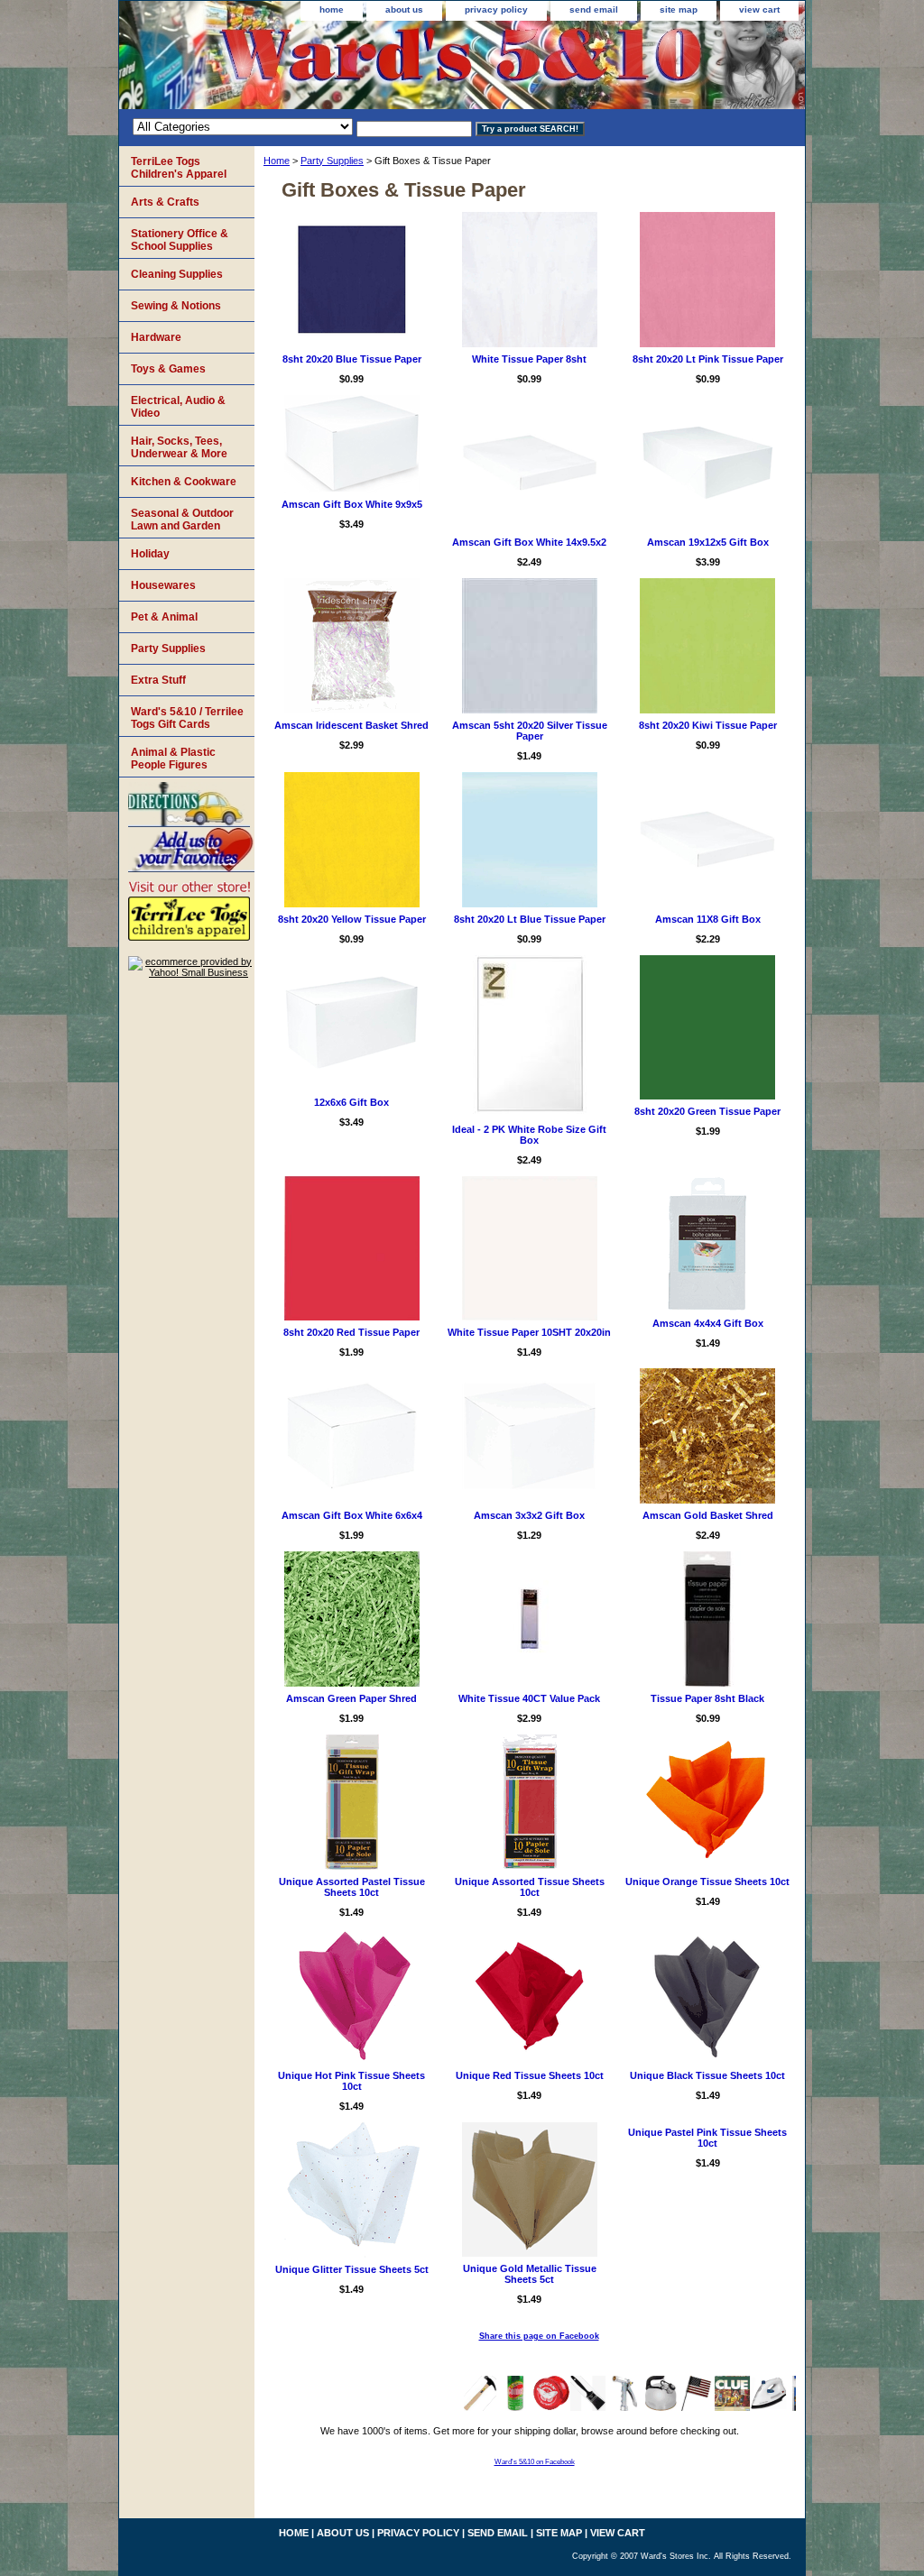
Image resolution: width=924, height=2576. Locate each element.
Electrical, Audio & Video (178, 407)
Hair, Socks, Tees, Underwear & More (179, 447)
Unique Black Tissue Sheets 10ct (707, 2075)
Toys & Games (168, 369)
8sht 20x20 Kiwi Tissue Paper (708, 725)
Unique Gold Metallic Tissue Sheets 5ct (530, 2274)
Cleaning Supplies (177, 274)
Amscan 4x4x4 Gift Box (708, 1323)
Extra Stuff (158, 680)
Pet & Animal (164, 617)
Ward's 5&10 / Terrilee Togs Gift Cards (187, 718)
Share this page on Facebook (539, 2336)
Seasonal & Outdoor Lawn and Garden (182, 520)
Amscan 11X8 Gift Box (708, 919)
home (332, 9)
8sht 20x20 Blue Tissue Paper (352, 359)
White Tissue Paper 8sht (529, 359)
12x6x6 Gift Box (351, 1102)
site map (679, 9)
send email (594, 9)
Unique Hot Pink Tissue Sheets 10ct (351, 2081)
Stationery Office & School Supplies (180, 240)
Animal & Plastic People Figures (173, 759)
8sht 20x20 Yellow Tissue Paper (352, 919)
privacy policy (496, 9)
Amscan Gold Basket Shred (708, 1515)
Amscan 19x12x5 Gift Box (708, 542)
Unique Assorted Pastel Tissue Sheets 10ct (352, 1887)
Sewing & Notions (176, 306)
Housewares (163, 585)
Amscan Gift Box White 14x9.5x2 (529, 542)
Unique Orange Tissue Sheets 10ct (707, 1881)
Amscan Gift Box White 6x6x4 (352, 1515)
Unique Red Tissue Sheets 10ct (530, 2075)
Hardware (156, 337)
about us (404, 9)
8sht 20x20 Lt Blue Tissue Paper (530, 919)
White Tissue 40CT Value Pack (529, 1698)
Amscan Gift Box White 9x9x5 (352, 504)
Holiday (150, 554)
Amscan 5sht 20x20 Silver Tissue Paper (530, 731)
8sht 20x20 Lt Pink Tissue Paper (708, 359)
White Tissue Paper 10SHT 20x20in (529, 1332)
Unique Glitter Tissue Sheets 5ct (352, 2269)
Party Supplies (332, 161)
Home (277, 161)
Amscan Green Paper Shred (351, 1698)
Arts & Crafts (165, 202)
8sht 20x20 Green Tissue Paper (707, 1111)
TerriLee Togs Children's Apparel (179, 168)
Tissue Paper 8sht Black (707, 1698)
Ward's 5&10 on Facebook (535, 2462)
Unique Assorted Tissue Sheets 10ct (530, 1887)
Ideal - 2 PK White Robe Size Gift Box (529, 1135)
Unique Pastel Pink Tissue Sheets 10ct (707, 2138)
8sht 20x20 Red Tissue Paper (351, 1332)
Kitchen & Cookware (184, 482)
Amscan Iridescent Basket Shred (351, 725)
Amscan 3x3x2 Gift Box (529, 1515)
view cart (759, 9)
